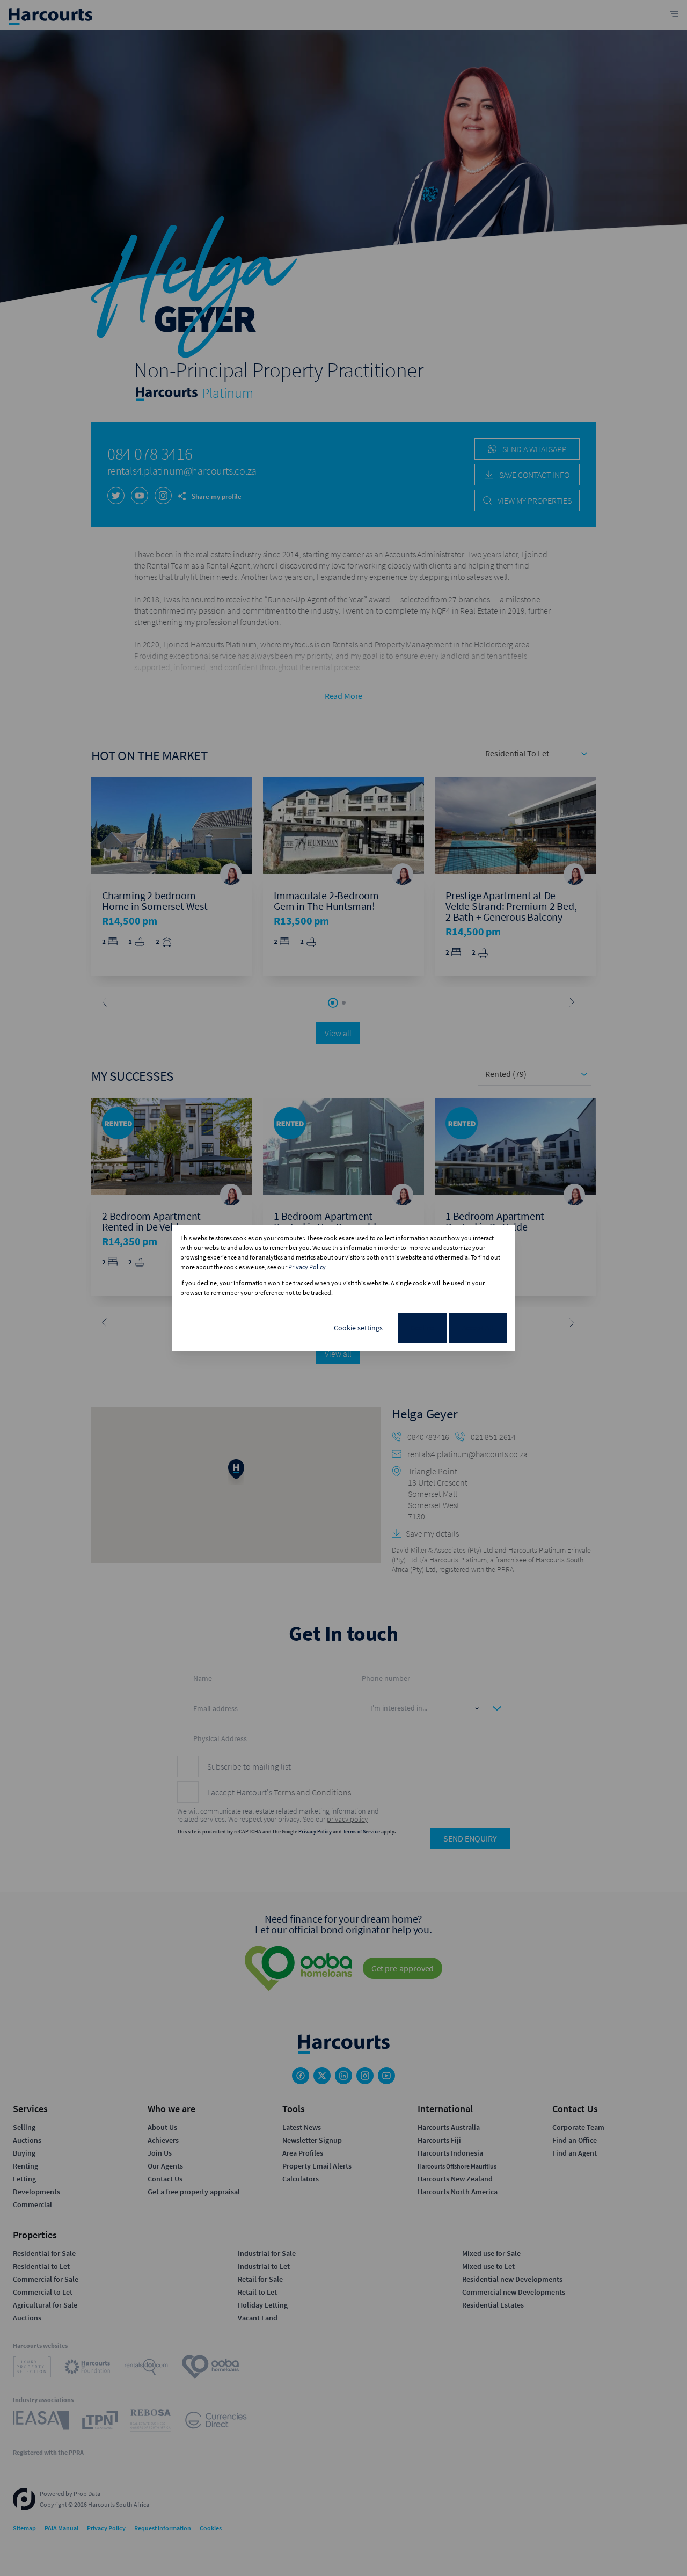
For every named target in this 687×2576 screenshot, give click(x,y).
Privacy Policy (307, 1267)
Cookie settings (358, 1328)
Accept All (478, 1328)
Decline (422, 1328)
